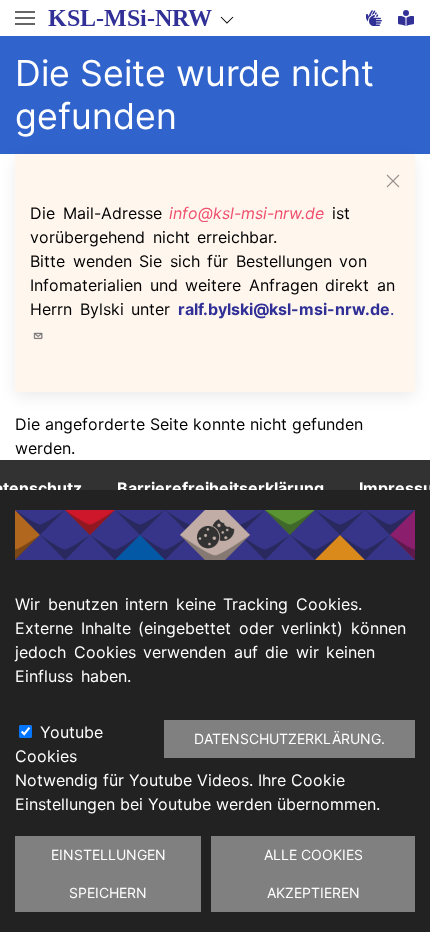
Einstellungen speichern (108, 873)
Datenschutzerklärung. (289, 738)
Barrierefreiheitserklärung (220, 488)
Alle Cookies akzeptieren (313, 873)
